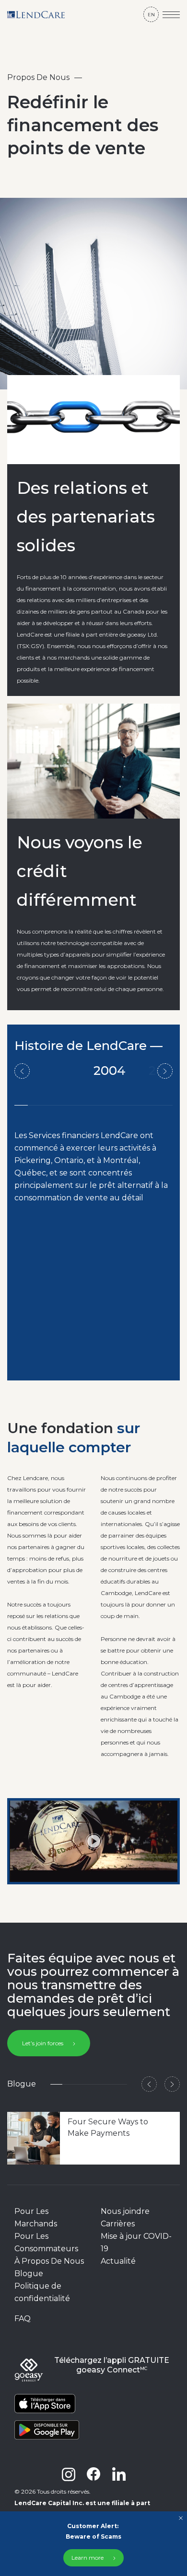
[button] (149, 2084)
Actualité (118, 2261)
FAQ (23, 2319)
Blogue (29, 2274)
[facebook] (93, 2474)
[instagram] (69, 2474)
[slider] (55, 1872)
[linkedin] (119, 2474)
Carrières (118, 2224)
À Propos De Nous (49, 2261)
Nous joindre (125, 2211)
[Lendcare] (36, 14)
